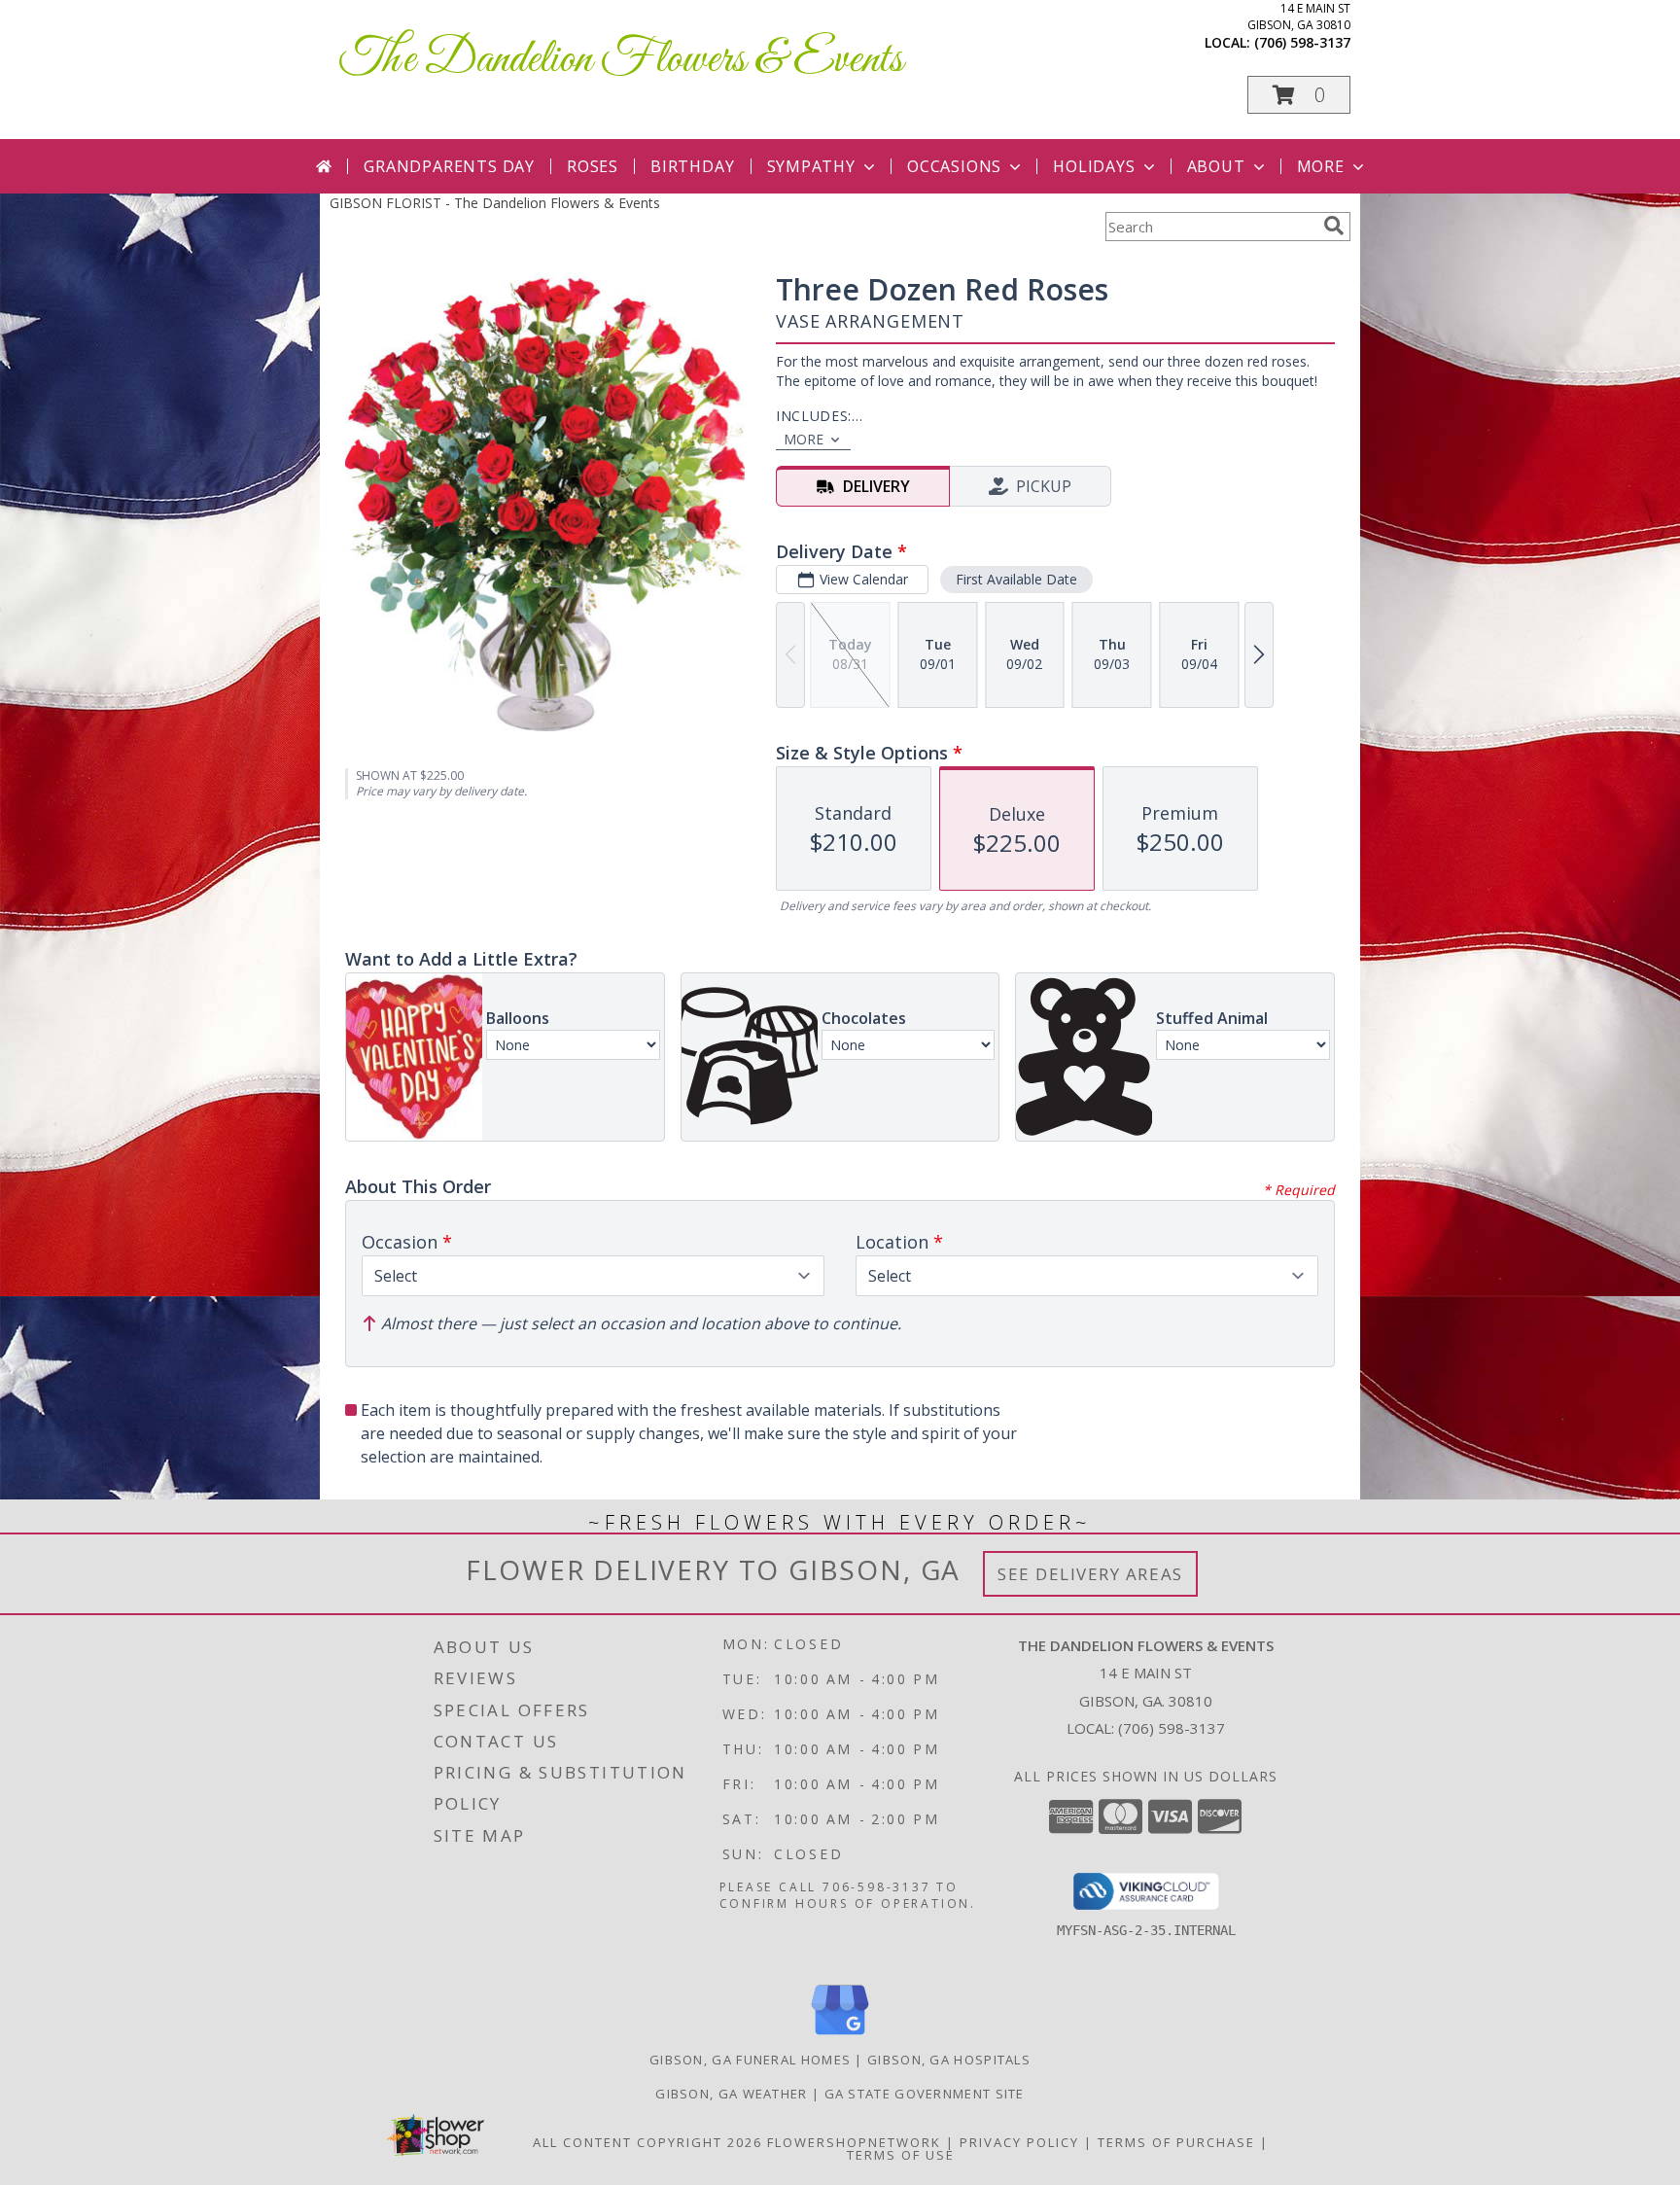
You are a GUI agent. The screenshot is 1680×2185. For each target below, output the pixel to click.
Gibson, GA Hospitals (949, 2060)
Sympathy (811, 166)
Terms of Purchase (1176, 2142)
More (1321, 166)
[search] (1334, 226)
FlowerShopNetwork (854, 2142)
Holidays (1094, 166)
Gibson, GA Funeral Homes (750, 2060)
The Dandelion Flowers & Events (621, 60)
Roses (593, 166)
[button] (1299, 95)
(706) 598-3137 (1302, 42)
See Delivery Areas (1090, 1574)
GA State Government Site (925, 2094)
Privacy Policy (1019, 2142)
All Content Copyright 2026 (647, 2142)
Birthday (692, 166)
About (1216, 166)
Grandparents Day (449, 166)
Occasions (954, 166)
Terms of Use (901, 2155)
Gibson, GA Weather (731, 2094)
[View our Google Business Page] (840, 2036)
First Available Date (1016, 579)
